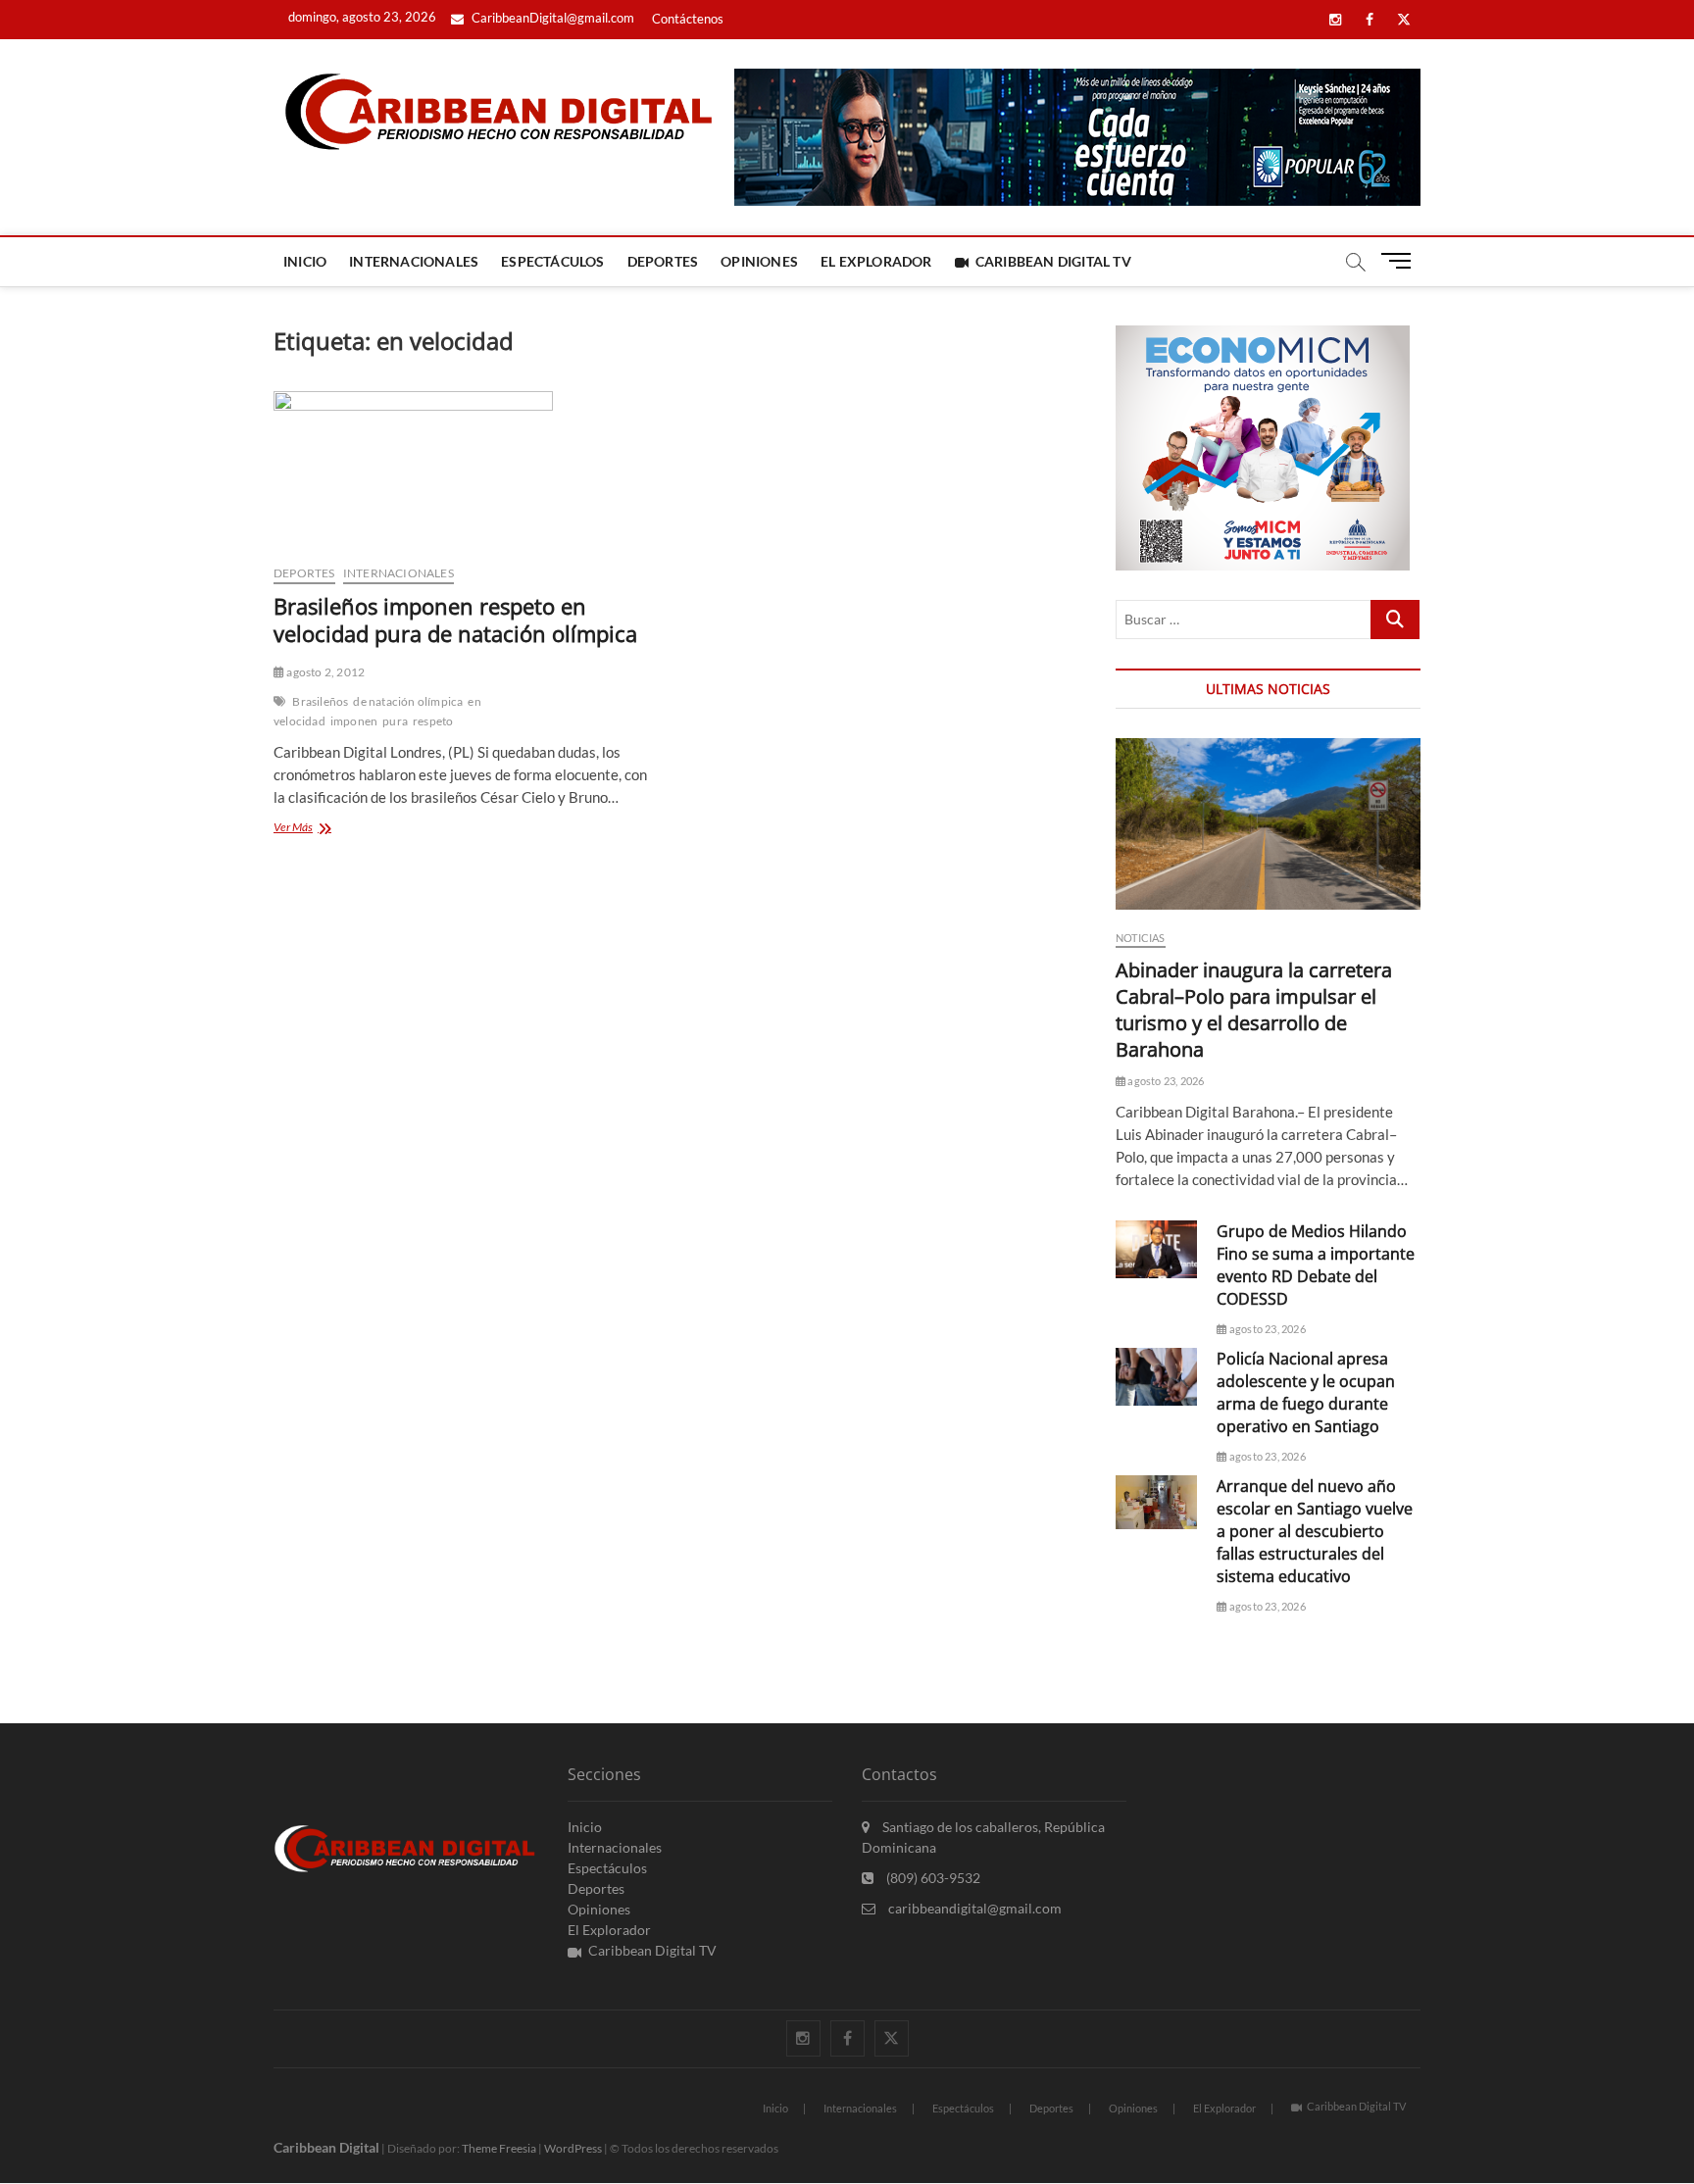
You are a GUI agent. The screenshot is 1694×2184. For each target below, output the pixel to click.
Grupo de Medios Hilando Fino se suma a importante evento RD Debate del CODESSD (1316, 1265)
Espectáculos (552, 261)
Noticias (1141, 938)
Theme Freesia (499, 2148)
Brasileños (320, 701)
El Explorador (876, 261)
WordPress (573, 2148)
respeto (433, 721)
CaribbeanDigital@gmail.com (551, 18)
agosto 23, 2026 (1165, 1081)
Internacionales (414, 261)
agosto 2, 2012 (324, 672)
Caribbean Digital (326, 2147)
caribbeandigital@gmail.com (973, 1908)
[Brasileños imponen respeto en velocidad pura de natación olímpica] (467, 470)
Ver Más (318, 829)
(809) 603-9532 (932, 1878)
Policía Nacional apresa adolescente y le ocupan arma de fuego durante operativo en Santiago (1306, 1392)
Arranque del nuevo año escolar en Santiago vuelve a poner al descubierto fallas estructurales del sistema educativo (1315, 1531)
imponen (354, 721)
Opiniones (759, 261)
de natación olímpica (408, 701)
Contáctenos (688, 19)
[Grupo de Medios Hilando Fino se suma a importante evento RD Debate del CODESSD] (1156, 1249)
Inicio (305, 261)
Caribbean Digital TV (1053, 261)
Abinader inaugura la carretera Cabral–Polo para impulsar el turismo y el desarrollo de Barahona (1254, 1010)
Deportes (663, 261)
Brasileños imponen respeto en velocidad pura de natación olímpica (455, 620)
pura (395, 721)
